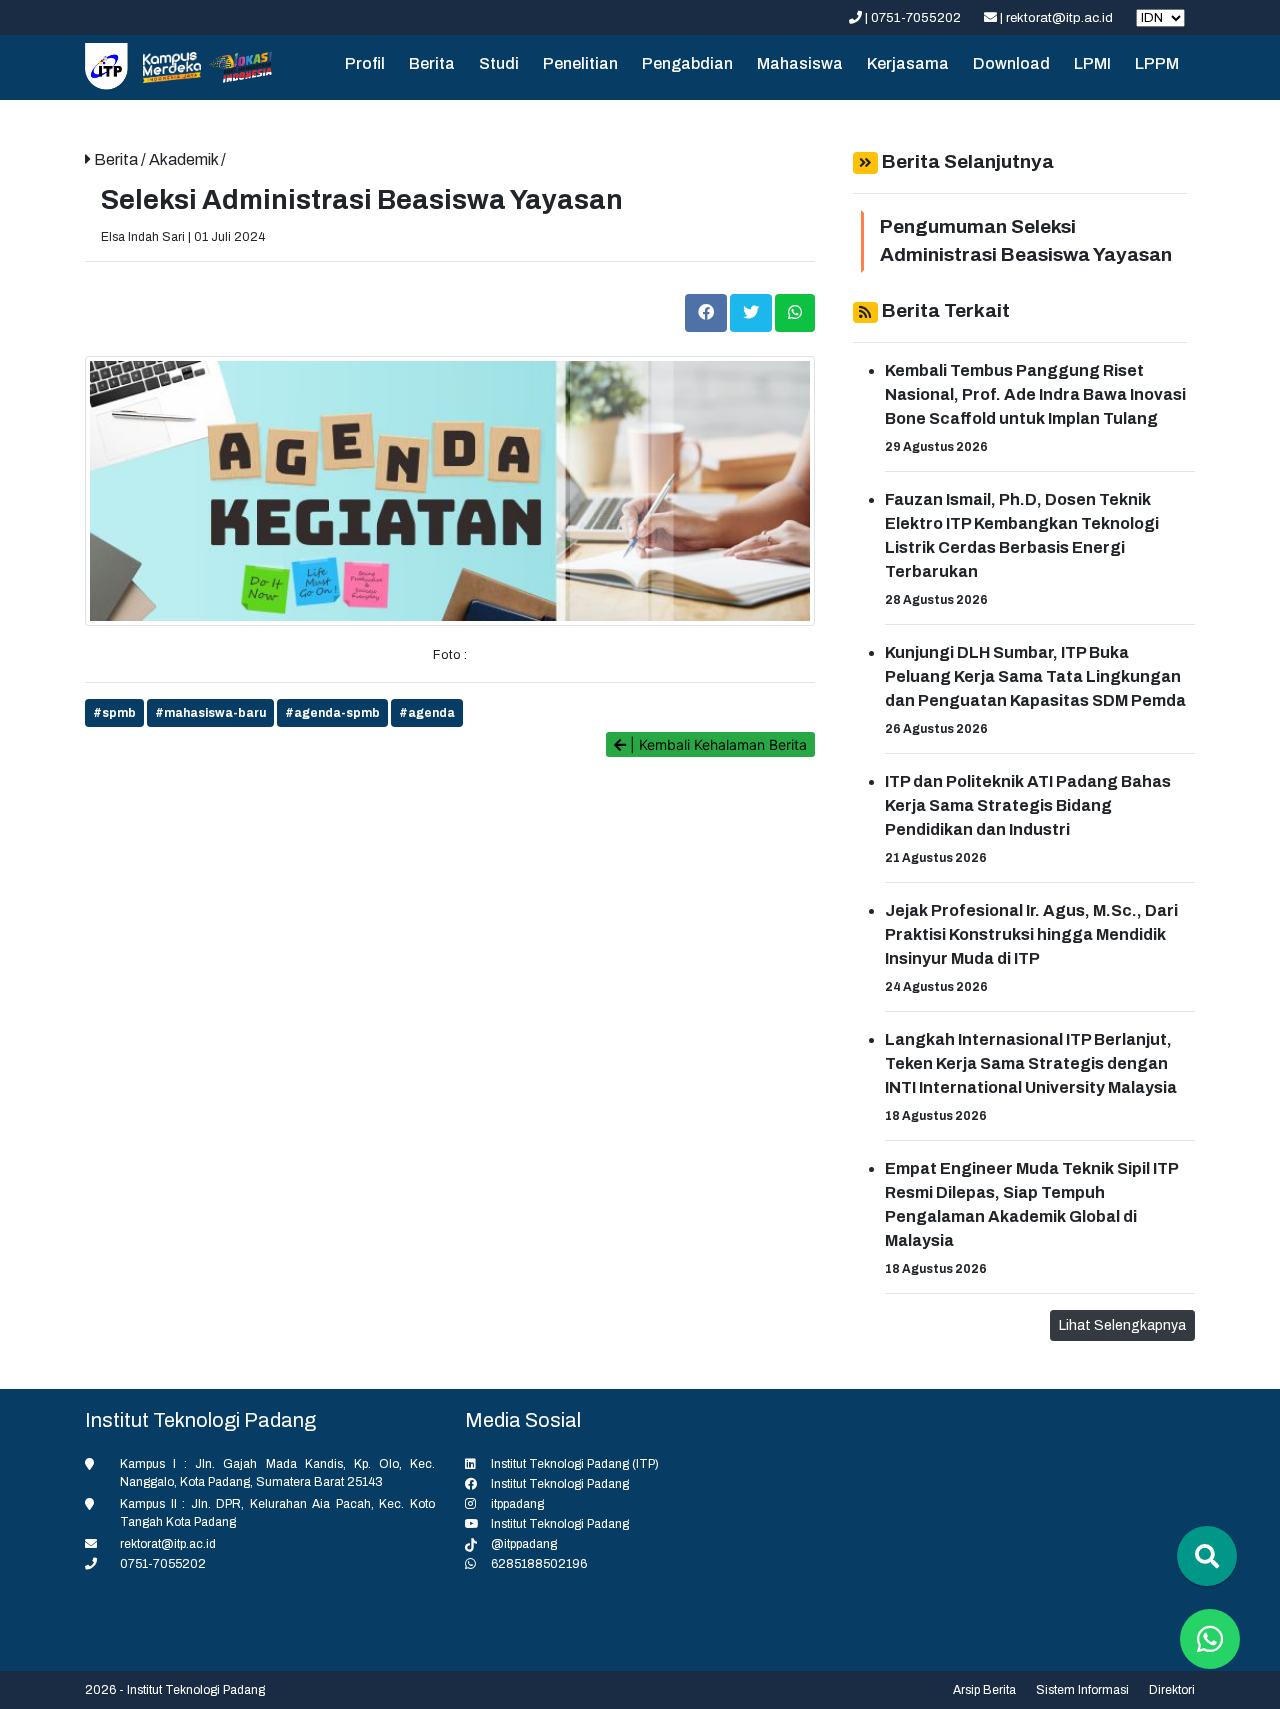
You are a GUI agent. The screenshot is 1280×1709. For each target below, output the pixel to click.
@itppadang (524, 1544)
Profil (365, 63)
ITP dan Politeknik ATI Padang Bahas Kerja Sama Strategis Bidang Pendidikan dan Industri (1028, 805)
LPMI (1092, 63)
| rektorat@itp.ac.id (1056, 18)
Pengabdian (687, 63)
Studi (499, 63)
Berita (432, 63)
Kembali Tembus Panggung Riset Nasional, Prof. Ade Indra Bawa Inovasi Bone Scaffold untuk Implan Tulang (1035, 394)
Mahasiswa (800, 63)
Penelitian (580, 63)
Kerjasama (908, 63)
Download (1011, 63)
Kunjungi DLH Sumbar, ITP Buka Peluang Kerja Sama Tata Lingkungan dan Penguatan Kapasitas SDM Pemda (1035, 676)
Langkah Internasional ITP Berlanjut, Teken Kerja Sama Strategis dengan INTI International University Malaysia (1031, 1063)
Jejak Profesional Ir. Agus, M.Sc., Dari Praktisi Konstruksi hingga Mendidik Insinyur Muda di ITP (1031, 934)
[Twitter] (752, 311)
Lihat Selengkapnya (1122, 1325)
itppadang (517, 1504)
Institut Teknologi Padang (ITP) (575, 1464)
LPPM (1157, 63)
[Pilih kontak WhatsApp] (1210, 1639)
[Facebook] (707, 311)
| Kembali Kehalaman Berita (716, 744)
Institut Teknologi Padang (560, 1484)
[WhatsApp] (795, 311)
